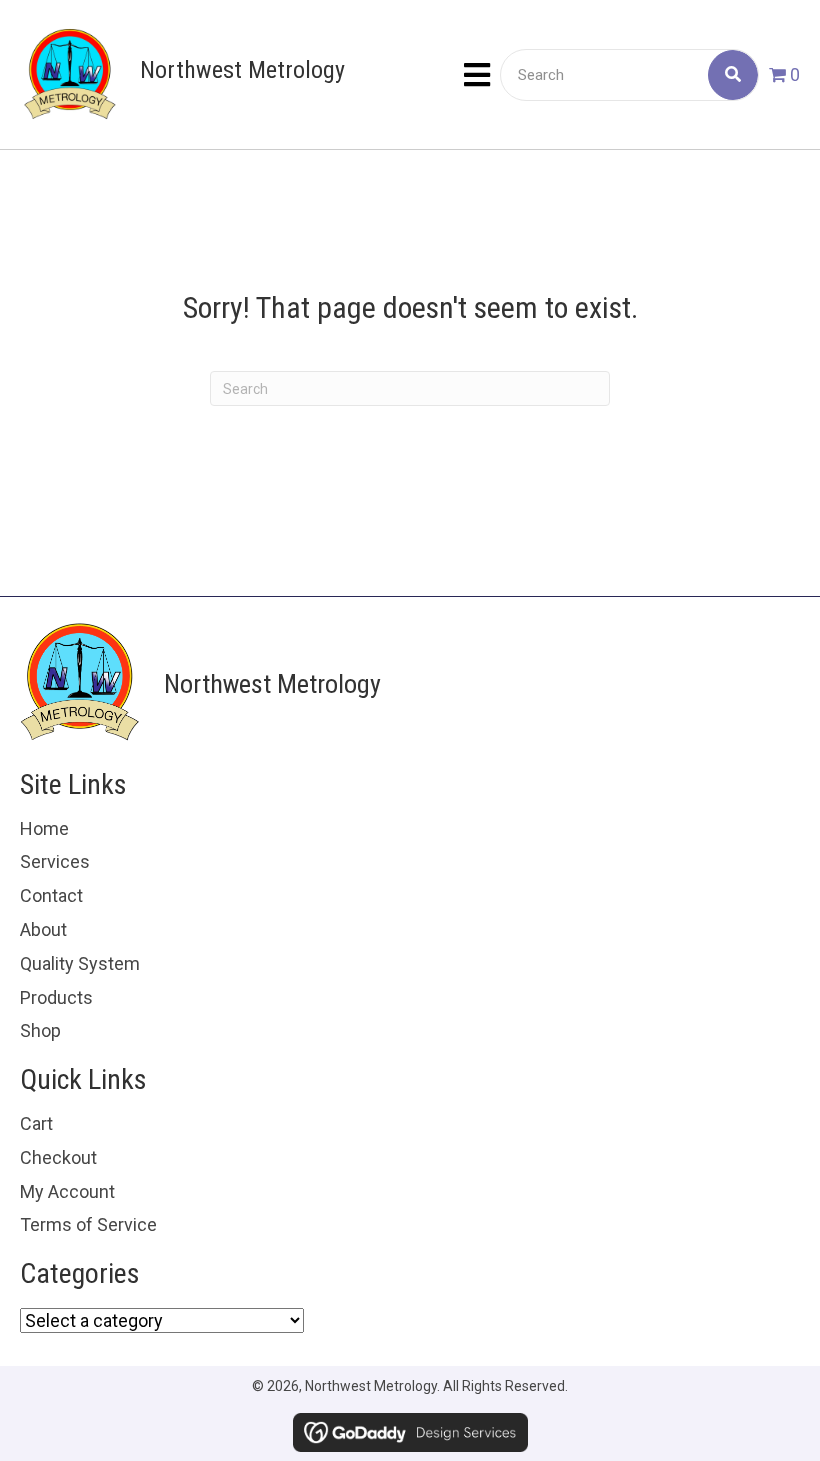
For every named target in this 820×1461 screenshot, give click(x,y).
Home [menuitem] (44, 828)
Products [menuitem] (56, 997)
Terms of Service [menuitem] (88, 1224)
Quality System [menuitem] (80, 963)
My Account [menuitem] (67, 1191)
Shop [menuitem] (40, 1030)
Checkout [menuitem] (58, 1157)
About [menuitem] (43, 929)
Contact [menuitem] (51, 895)
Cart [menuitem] (36, 1123)
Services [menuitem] (55, 861)
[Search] (733, 75)
